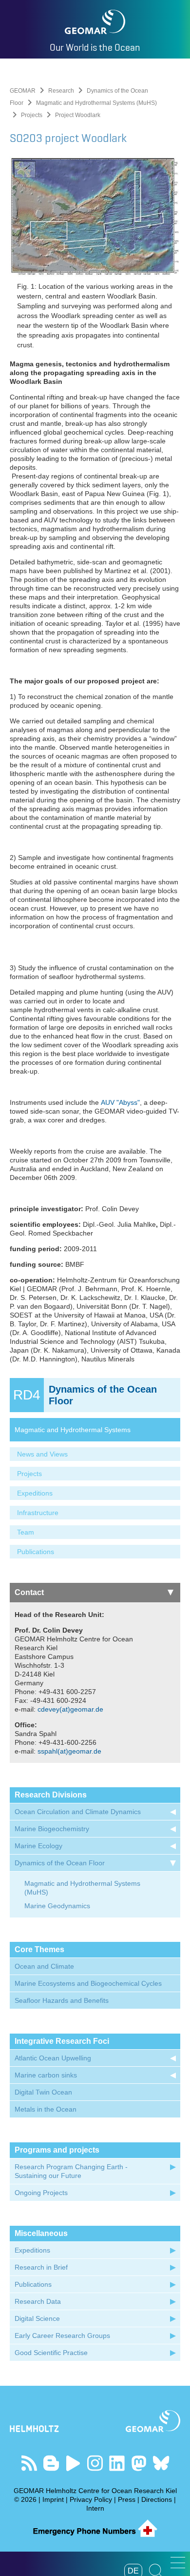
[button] (178, 2563)
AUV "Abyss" (120, 1102)
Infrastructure (38, 1513)
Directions (157, 2499)
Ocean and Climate (44, 1966)
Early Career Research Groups (62, 2336)
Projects (32, 115)
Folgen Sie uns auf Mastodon (139, 2463)
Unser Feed (29, 2463)
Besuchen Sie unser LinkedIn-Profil (117, 2463)
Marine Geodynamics (57, 1906)
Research (61, 91)
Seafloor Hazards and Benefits (62, 2000)
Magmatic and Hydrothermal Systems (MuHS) (96, 103)
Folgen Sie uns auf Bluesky (161, 2463)
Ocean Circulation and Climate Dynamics (78, 1812)
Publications (36, 1552)
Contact (29, 1592)
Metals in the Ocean (46, 2109)
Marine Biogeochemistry (52, 1829)
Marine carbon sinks (46, 2075)
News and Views (42, 1454)
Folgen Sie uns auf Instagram (95, 2463)
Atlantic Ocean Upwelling (53, 2058)
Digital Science (37, 2318)
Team (26, 1532)
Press (127, 2499)
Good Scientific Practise (51, 2353)
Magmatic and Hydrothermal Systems (73, 1430)
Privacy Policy (91, 2499)
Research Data (38, 2301)
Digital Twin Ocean (43, 2092)
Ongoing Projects (41, 2193)
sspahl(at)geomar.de (69, 1751)
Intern (95, 2508)
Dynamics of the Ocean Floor (60, 1863)
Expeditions (35, 1493)
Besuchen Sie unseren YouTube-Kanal (73, 2463)
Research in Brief (41, 2267)
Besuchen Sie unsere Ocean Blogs (51, 2463)
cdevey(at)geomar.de (70, 1709)
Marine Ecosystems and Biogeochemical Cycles (88, 1983)
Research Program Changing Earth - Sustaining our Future (71, 2171)
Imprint (53, 2499)
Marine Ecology (38, 1846)
